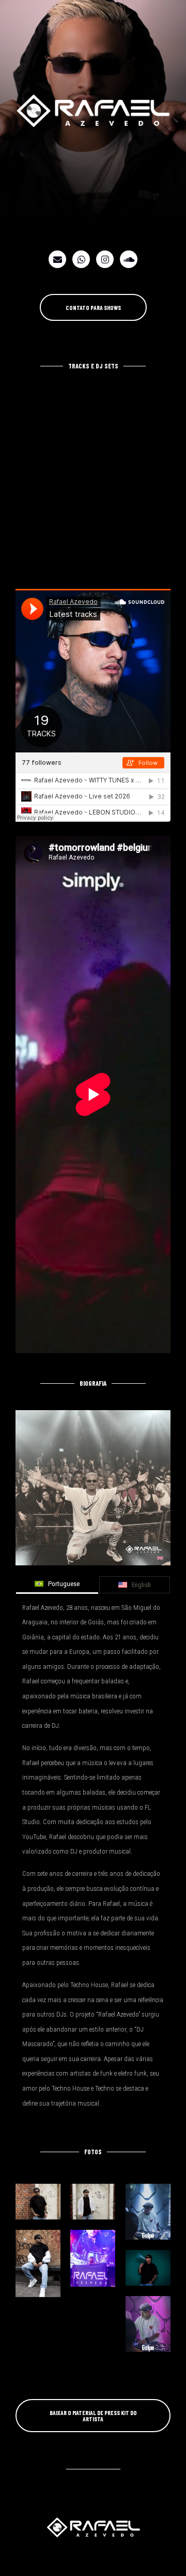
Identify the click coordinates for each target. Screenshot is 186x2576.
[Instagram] (105, 259)
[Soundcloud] (129, 259)
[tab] (57, 1585)
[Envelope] (57, 259)
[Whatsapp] (81, 259)
